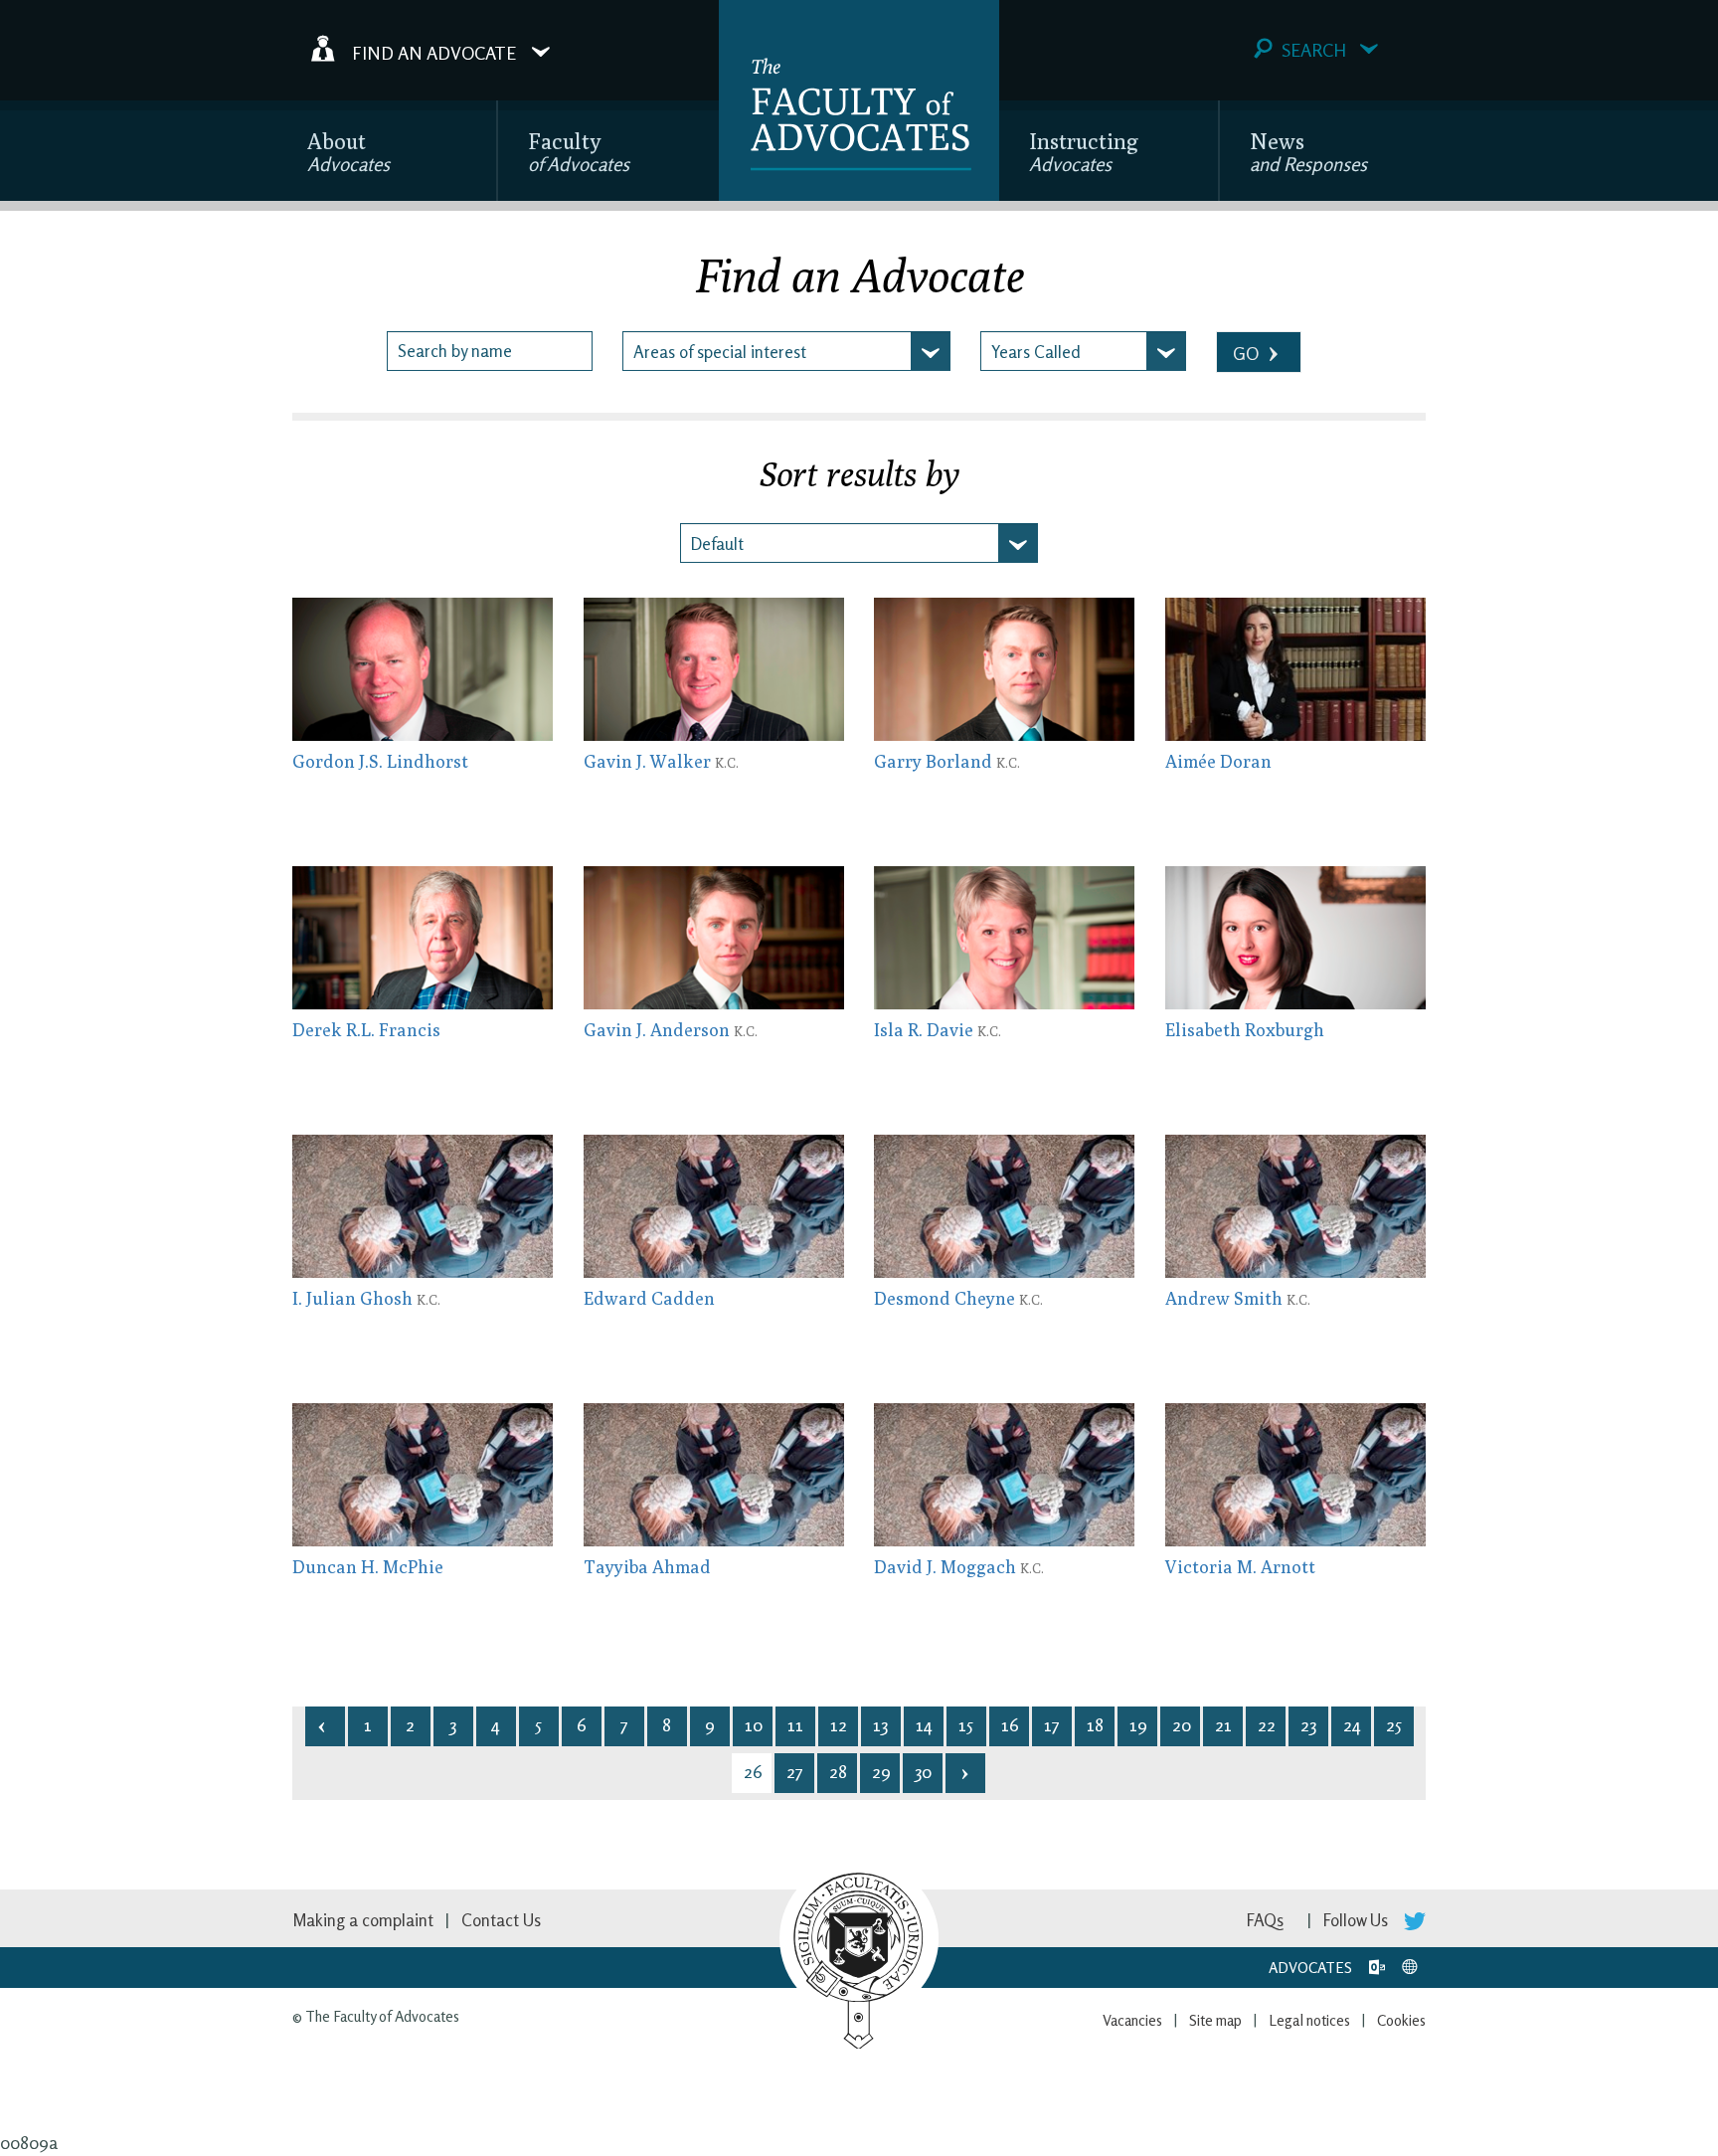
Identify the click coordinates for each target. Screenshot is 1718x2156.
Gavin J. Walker (661, 761)
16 (1010, 1724)
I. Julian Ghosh (366, 1298)
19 (1138, 1724)
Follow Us (1358, 1920)
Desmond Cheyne (958, 1298)
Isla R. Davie (938, 1030)
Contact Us (501, 1920)
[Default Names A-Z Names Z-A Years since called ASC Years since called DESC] (859, 543)
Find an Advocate (434, 52)
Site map (1215, 2020)
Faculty (579, 152)
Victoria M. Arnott (1240, 1567)
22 (1267, 1724)
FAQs (1265, 1920)
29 (881, 1771)
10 (754, 1724)
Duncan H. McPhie (368, 1567)
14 (924, 1724)
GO (1248, 353)
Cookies (1401, 2020)
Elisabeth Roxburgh (1245, 1030)
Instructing (1084, 152)
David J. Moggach (959, 1567)
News (1308, 152)
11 (795, 1724)
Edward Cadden (649, 1298)
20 (1182, 1724)
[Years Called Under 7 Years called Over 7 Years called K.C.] (1083, 351)
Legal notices (1309, 2020)
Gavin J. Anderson (671, 1030)
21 (1223, 1724)
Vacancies (1132, 2020)
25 (1394, 1724)
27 (795, 1771)
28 (838, 1771)
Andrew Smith (1238, 1298)
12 (839, 1724)
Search (1314, 50)
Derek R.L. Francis (366, 1030)
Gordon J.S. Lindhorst (380, 761)
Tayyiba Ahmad (647, 1567)
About (348, 152)
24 (1352, 1724)
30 (923, 1771)
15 (966, 1724)
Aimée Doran (1218, 761)
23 (1308, 1724)
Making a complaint (363, 1920)
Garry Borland (947, 761)
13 (880, 1724)
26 (753, 1771)
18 (1095, 1724)
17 (1052, 1724)
